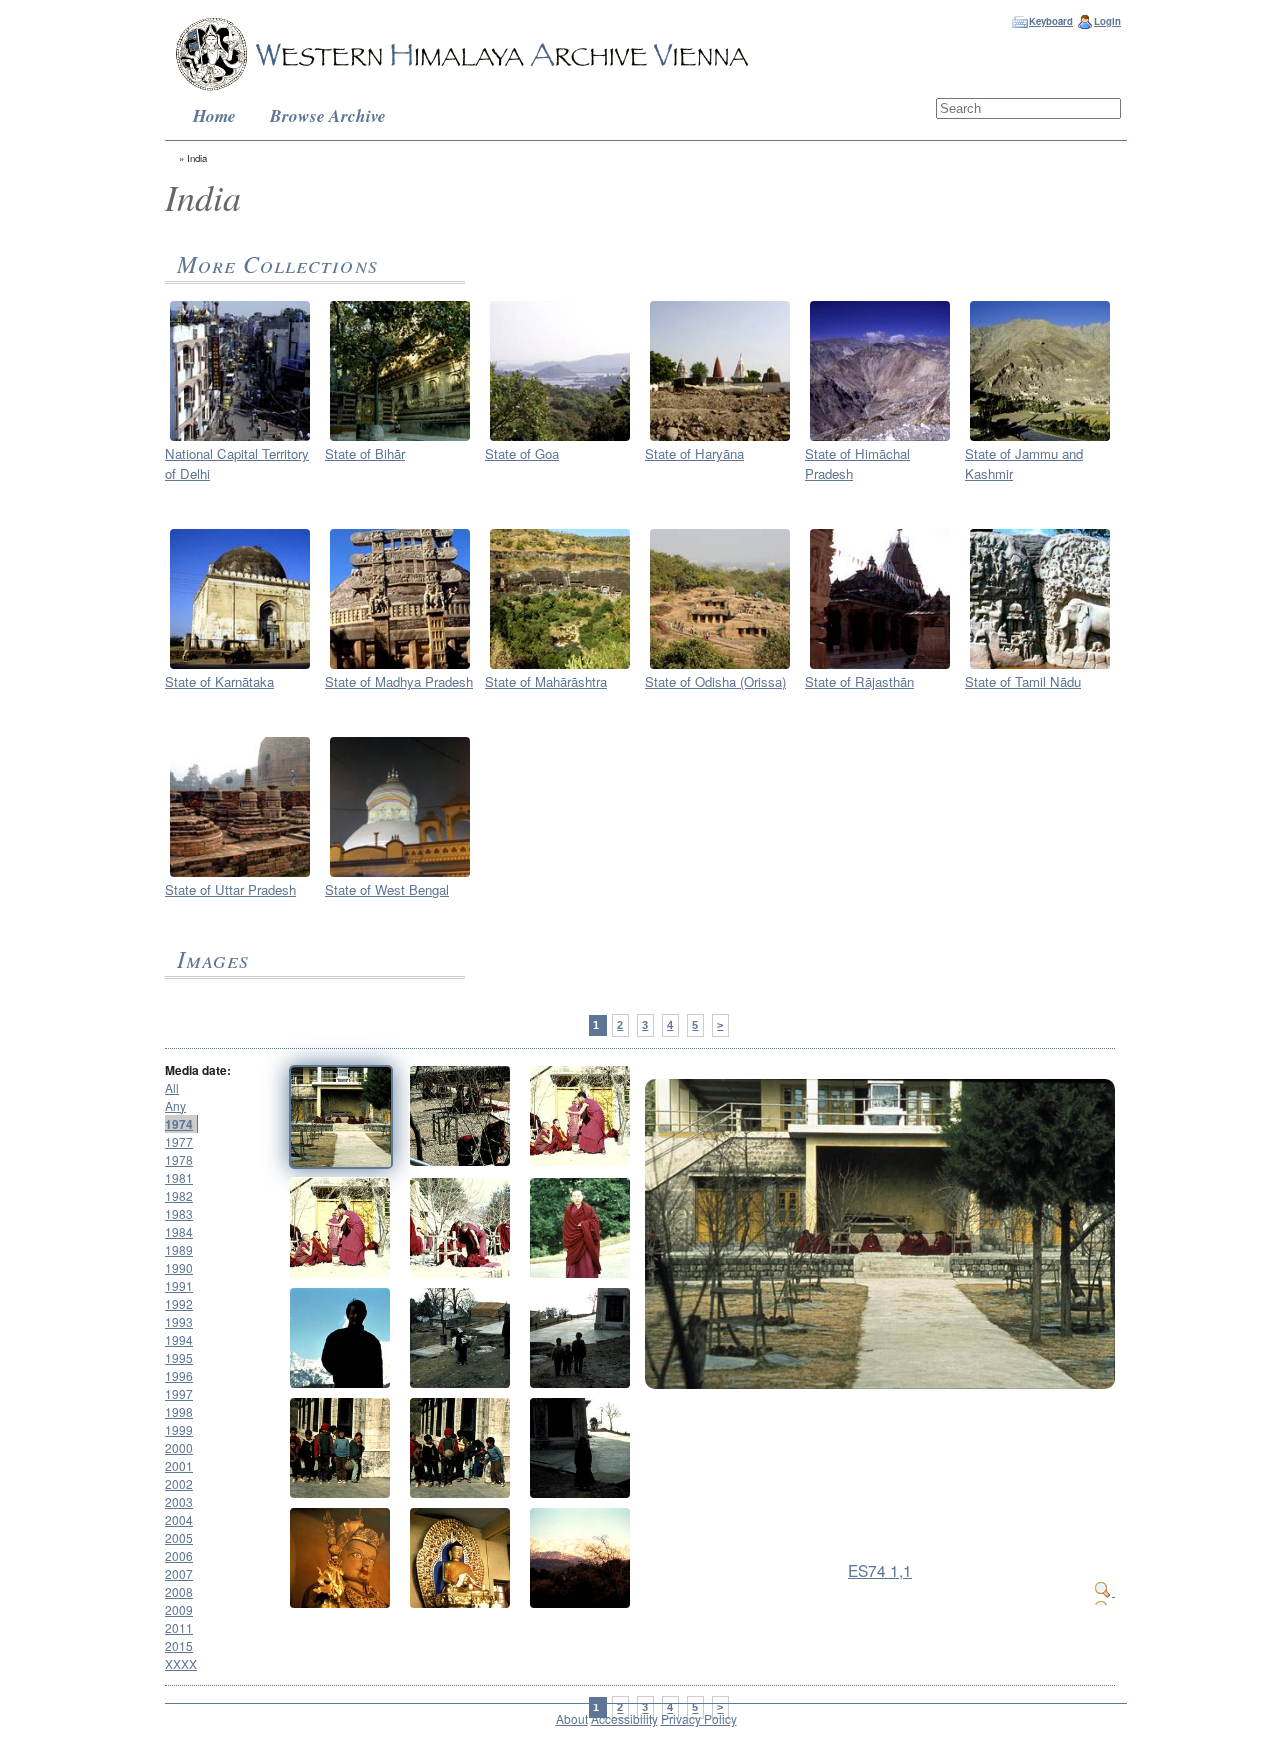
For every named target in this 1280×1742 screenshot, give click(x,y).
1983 (179, 1213)
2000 (179, 1447)
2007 (179, 1573)
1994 (179, 1339)
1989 (179, 1249)
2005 (179, 1537)
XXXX (181, 1663)
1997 (179, 1393)
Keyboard (1051, 21)
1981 (179, 1177)
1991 (179, 1285)
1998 (179, 1411)
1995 (179, 1357)
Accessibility (624, 1718)
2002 (179, 1483)
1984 (179, 1231)
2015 (179, 1645)
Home (214, 115)
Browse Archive (328, 115)
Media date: (198, 1070)
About (572, 1718)
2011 (179, 1627)
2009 (179, 1609)
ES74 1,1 (880, 1570)
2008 (179, 1591)
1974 (179, 1124)
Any (175, 1105)
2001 (179, 1465)
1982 (179, 1195)
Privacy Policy (699, 1718)
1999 (179, 1429)
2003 (179, 1501)
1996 (179, 1375)
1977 (179, 1141)
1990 (179, 1267)
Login (1107, 21)
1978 (179, 1159)
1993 (179, 1321)
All (172, 1087)
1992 (179, 1303)
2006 (179, 1555)
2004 (179, 1519)
